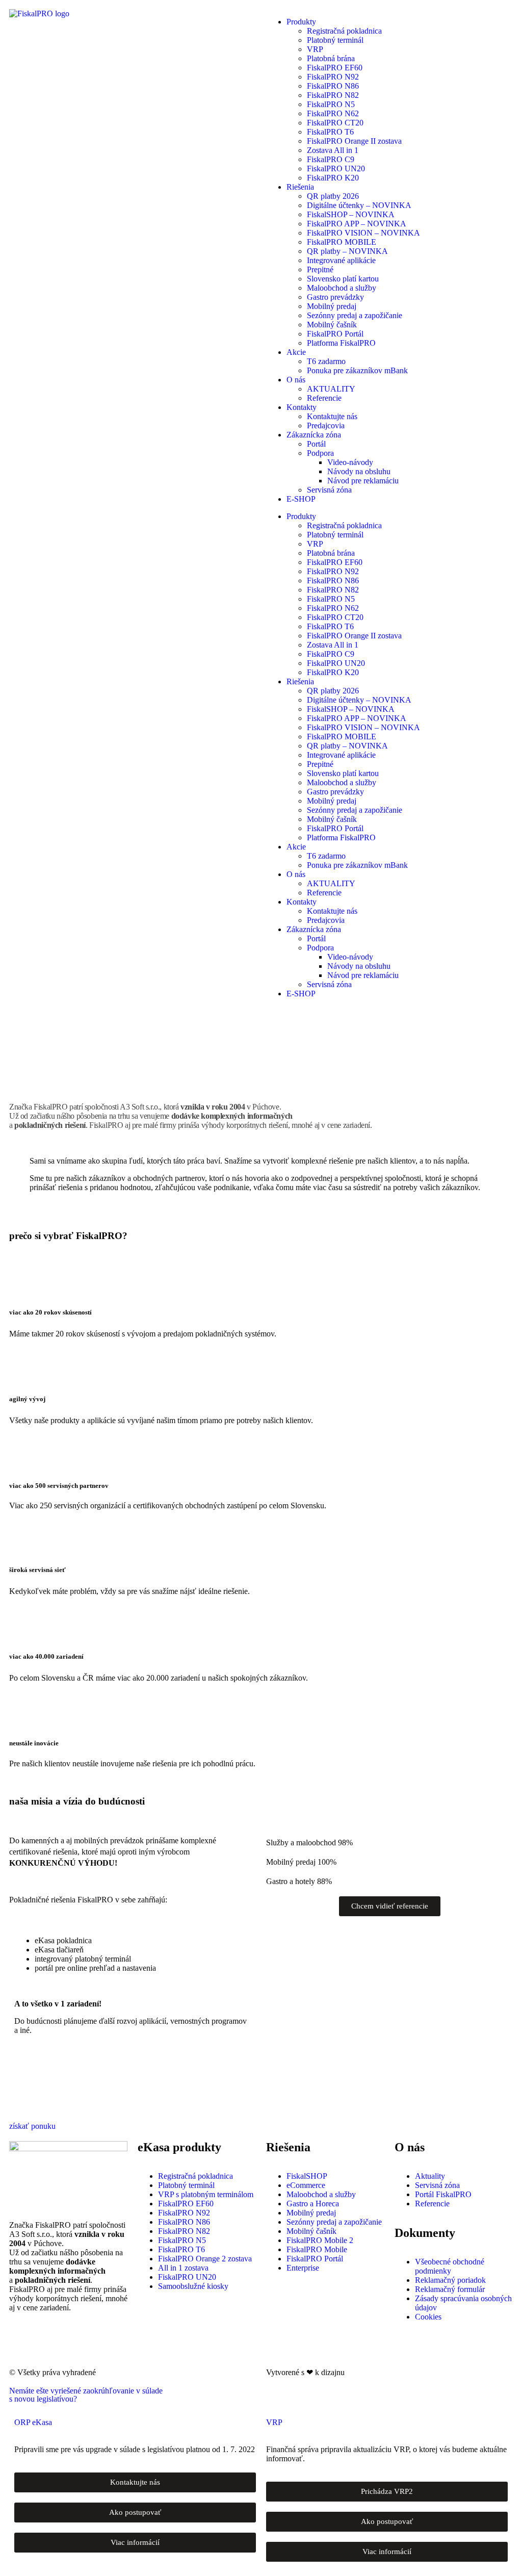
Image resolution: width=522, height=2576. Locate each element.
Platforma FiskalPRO (341, 343)
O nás (296, 380)
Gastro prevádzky (335, 297)
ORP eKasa (33, 2422)
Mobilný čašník (332, 325)
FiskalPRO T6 (330, 132)
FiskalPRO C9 (331, 159)
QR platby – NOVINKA (347, 251)
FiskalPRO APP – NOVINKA (357, 224)
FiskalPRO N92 (333, 77)
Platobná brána (331, 58)
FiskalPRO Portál (335, 334)
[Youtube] (105, 2343)
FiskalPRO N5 (331, 104)
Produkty (301, 22)
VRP (315, 49)
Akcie (296, 352)
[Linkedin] (77, 2343)
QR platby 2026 (333, 196)
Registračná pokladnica (344, 31)
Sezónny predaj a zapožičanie (355, 315)
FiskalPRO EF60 (335, 68)
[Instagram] (49, 2343)
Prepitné (320, 269)
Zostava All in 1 (333, 150)
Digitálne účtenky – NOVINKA (359, 205)
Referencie (324, 398)
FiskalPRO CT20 (335, 123)
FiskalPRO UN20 (336, 169)
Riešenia (300, 187)
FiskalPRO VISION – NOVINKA (363, 233)
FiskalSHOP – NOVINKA (351, 214)
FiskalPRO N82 (333, 95)
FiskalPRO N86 (333, 86)
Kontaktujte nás (332, 416)
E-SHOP (301, 499)
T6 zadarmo (326, 361)
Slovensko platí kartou (343, 279)
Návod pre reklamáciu (363, 481)
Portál (316, 444)
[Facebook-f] (22, 2343)
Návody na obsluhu (359, 471)
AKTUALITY (331, 389)
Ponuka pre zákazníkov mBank (357, 370)
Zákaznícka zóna (314, 435)
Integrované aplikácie (341, 260)
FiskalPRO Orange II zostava (354, 141)
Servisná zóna (329, 490)
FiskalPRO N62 (333, 113)
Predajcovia (326, 426)
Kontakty (302, 407)
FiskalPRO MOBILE (342, 242)
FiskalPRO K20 (333, 178)
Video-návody (350, 462)
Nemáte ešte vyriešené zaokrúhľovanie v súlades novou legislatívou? (86, 2395)
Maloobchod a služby (342, 288)
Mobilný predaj (332, 306)
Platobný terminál (335, 40)
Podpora (320, 453)
